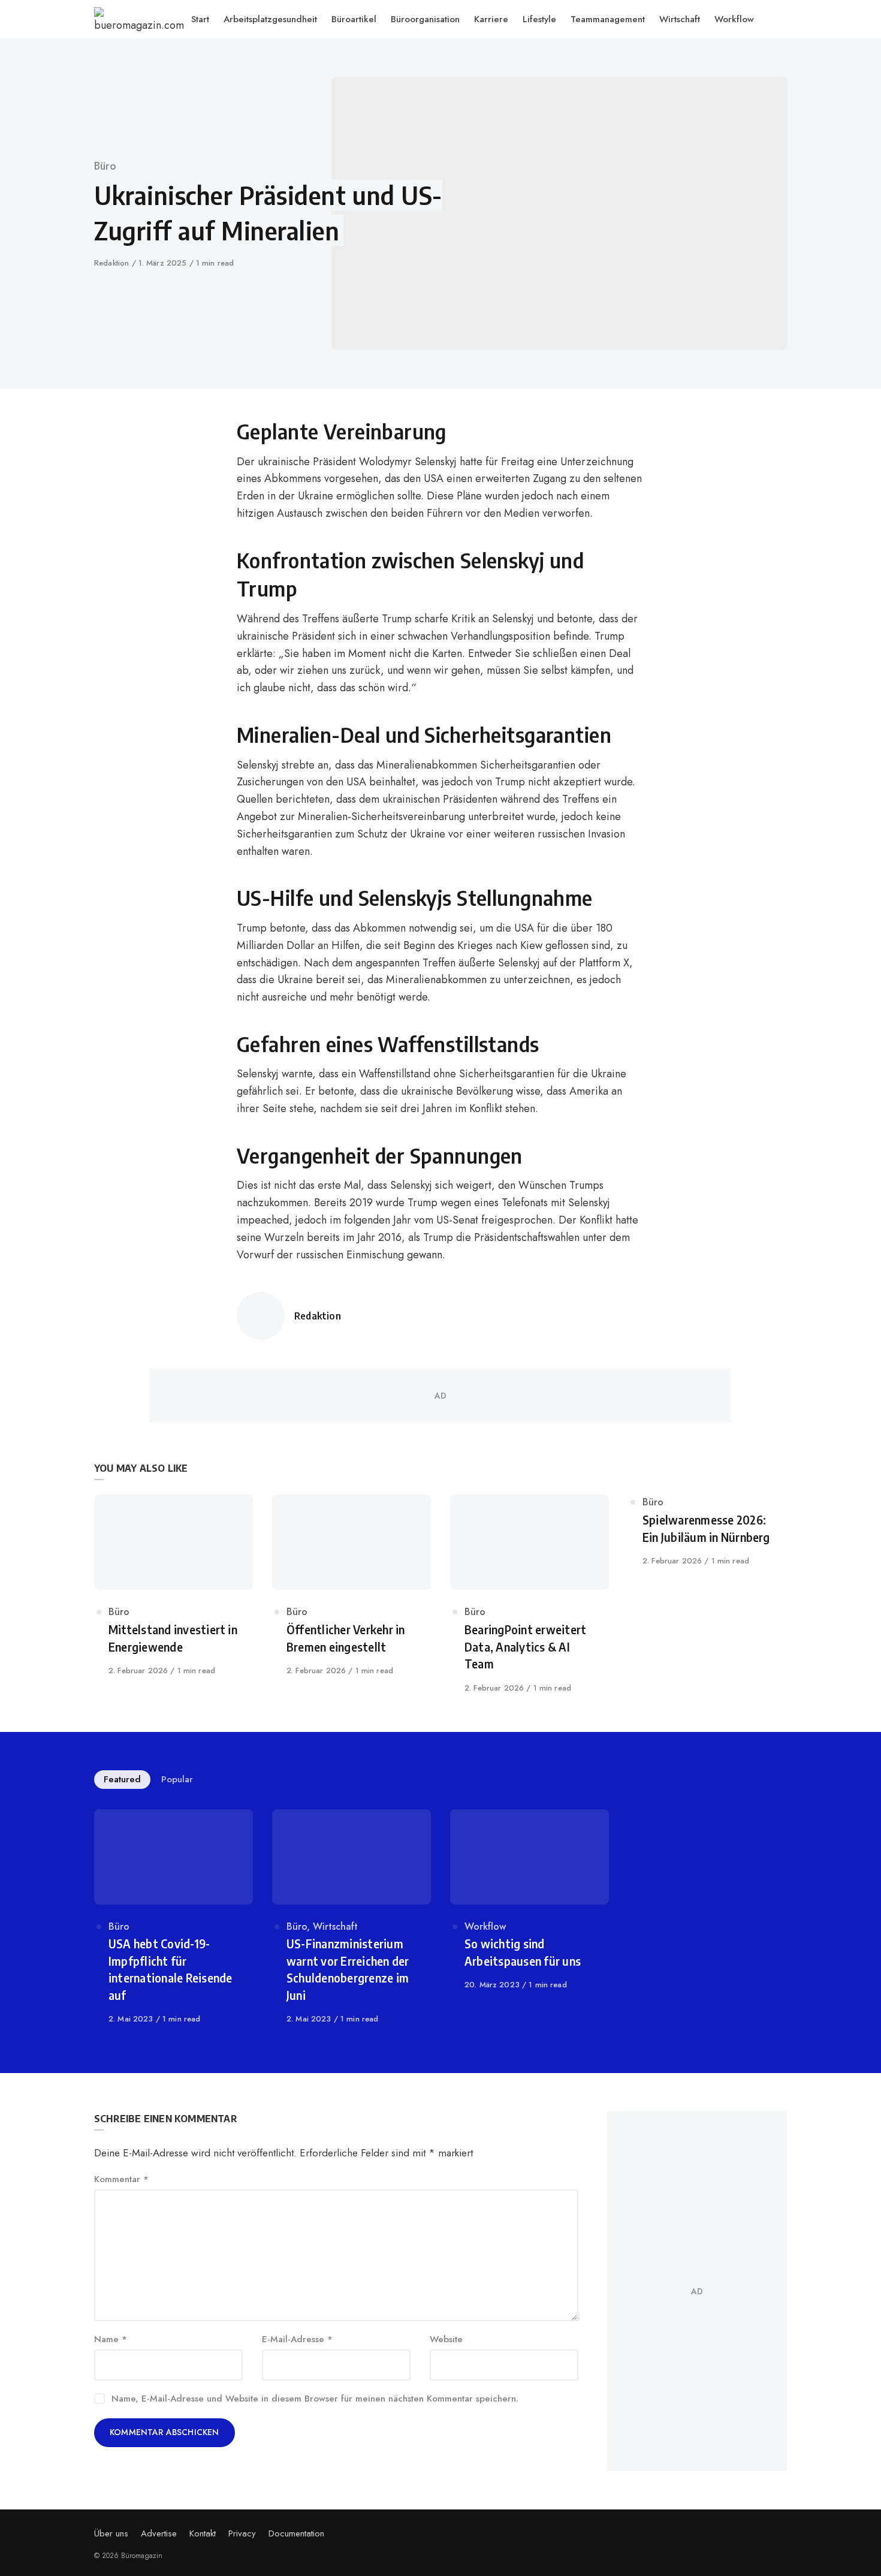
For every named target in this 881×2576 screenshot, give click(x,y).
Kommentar (121, 2179)
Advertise (159, 2533)
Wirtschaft (335, 1926)
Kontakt (203, 2533)
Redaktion (113, 263)
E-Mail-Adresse (297, 2339)
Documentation (296, 2533)
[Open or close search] (781, 19)
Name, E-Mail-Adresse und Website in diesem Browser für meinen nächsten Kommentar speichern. (315, 2399)
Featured (122, 1779)
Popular (177, 1779)
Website (446, 2339)
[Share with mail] (128, 520)
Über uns (111, 2533)
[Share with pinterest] (128, 490)
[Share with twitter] (128, 460)
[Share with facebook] (128, 430)
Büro (105, 166)
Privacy (242, 2533)
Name (111, 2339)
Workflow (485, 1926)
